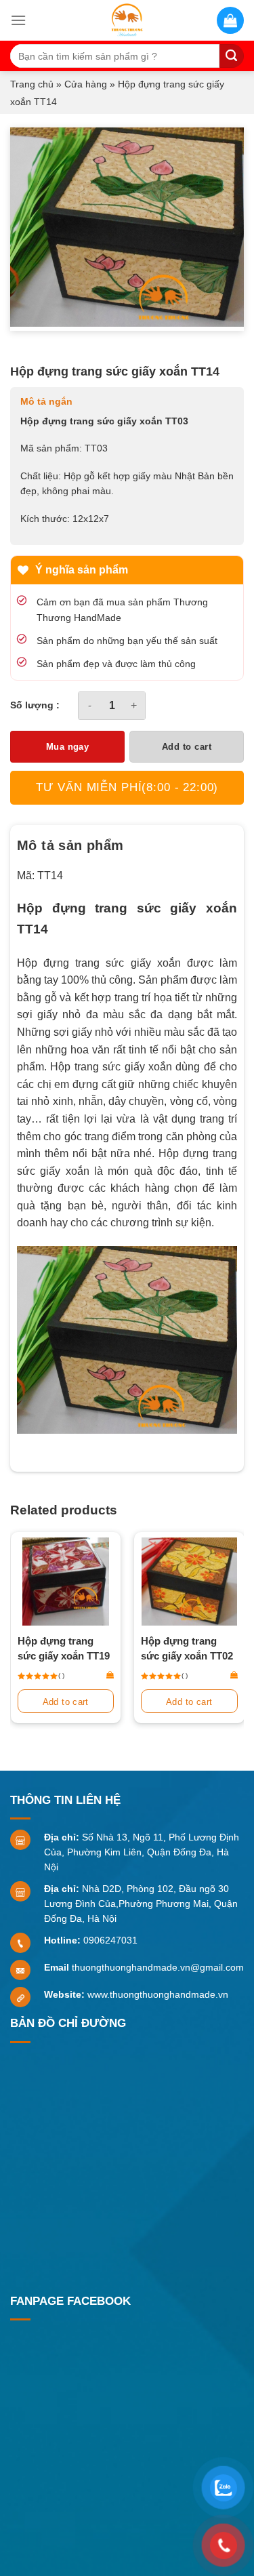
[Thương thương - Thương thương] (127, 20)
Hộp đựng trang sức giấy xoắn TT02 (187, 1648)
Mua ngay (68, 747)
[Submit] (232, 56)
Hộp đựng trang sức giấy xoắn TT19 (64, 1648)
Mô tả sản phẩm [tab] (70, 845)
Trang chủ (32, 84)
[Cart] (230, 20)
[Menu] (18, 20)
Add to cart (187, 747)
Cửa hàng (86, 84)
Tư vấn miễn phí (127, 787)
